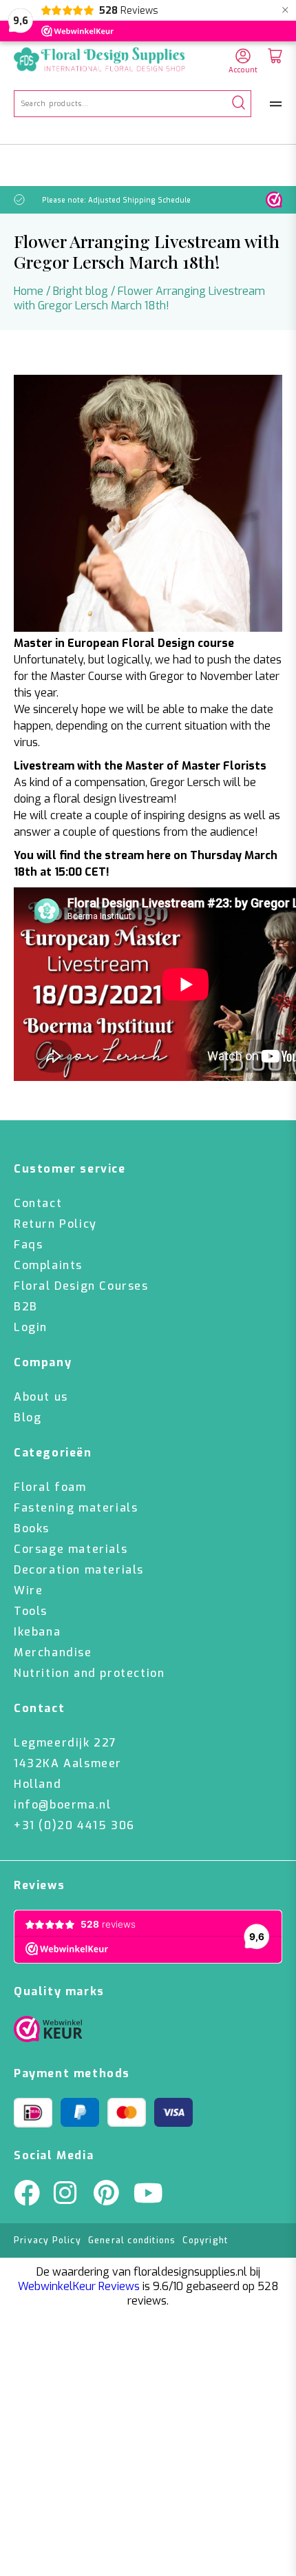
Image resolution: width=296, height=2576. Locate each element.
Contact (38, 1203)
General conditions (132, 2240)
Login (31, 1327)
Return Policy (55, 1224)
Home (29, 291)
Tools (31, 1611)
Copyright (205, 2240)
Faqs (28, 1245)
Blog (28, 1418)
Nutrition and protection (89, 1673)
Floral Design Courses (81, 1286)
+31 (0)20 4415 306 (74, 1825)
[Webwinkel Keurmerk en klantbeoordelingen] (274, 200)
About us (41, 1397)
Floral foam (50, 1487)
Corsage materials (71, 1549)
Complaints (48, 1265)
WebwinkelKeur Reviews (79, 2286)
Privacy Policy (47, 2240)
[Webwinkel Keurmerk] (48, 2032)
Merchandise (53, 1652)
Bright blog (81, 291)
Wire (28, 1590)
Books (32, 1528)
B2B (26, 1307)
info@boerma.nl (62, 1805)
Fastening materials (76, 1508)
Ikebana (37, 1632)
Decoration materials (79, 1570)
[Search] (239, 104)
